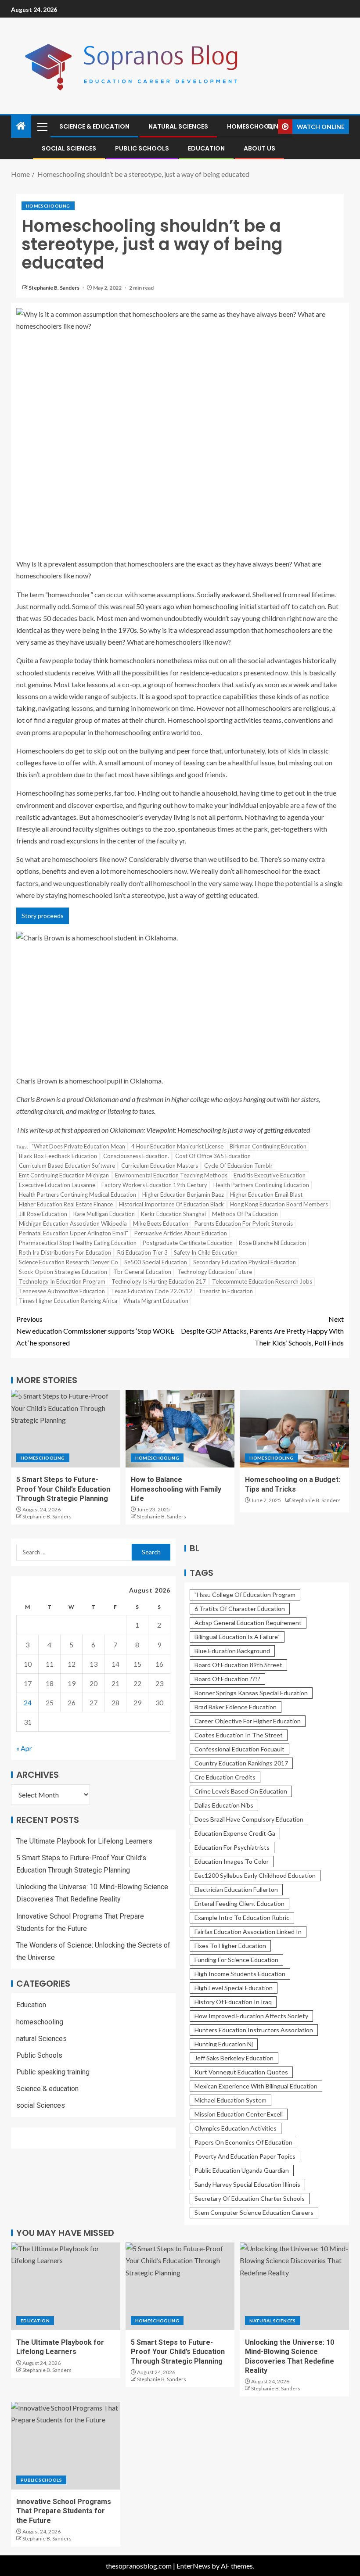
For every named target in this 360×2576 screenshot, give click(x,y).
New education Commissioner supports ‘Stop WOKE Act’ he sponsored (95, 1331)
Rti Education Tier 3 (142, 1252)
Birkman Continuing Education (268, 1146)
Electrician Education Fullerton (236, 1889)
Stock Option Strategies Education (63, 1272)
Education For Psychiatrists (232, 1847)
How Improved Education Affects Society (251, 2016)
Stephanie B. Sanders (54, 288)
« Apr (24, 1748)
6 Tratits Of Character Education (240, 1609)
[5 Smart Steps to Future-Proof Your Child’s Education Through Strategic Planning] (66, 1429)
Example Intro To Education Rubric (242, 1918)
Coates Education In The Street (239, 1735)
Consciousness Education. (136, 1156)
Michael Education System (230, 2100)
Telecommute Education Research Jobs (262, 1281)
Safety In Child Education (206, 1252)
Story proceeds (43, 916)
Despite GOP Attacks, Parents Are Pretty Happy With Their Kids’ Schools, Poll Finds (262, 1331)
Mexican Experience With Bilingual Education (256, 2086)
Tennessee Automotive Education (62, 1291)
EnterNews (193, 2566)
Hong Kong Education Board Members (279, 1204)
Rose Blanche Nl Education (272, 1243)
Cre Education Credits (225, 1777)
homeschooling (255, 126)
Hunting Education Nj (224, 2044)
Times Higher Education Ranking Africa (68, 1301)
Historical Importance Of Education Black (171, 1204)
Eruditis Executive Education (270, 1175)
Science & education (94, 126)
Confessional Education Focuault (239, 1749)
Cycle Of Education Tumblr (238, 1166)
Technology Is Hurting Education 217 (159, 1281)
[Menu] (42, 126)
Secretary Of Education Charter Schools (250, 2198)
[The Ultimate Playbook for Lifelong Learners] (66, 2286)
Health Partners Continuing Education (261, 1185)
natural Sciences (178, 126)
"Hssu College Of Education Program (245, 1595)
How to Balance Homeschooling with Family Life (176, 1489)
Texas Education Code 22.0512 (152, 1291)
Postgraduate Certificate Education (188, 1243)
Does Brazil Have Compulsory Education (249, 1819)
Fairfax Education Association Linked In (248, 1932)
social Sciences (69, 148)
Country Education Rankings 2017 (241, 1763)
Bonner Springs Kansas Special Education (251, 1693)
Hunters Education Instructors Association (254, 2030)
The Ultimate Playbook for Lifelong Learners (84, 1841)
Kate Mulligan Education (104, 1214)
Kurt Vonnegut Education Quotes (241, 2072)
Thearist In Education (226, 1291)
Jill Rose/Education (43, 1214)
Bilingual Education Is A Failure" (237, 1637)
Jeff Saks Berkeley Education (234, 2058)
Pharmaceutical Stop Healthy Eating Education (78, 1243)
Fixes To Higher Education (230, 1946)
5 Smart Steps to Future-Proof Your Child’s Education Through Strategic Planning (63, 1489)
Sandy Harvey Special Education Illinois (247, 2184)
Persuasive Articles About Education (181, 1233)
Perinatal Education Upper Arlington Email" (74, 1233)
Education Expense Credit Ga (235, 1833)
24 (28, 1702)
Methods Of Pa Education (245, 1214)
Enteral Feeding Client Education (239, 1903)
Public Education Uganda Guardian (242, 2170)
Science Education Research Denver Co (68, 1262)
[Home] (21, 126)
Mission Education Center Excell (239, 2114)
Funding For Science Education (236, 1960)
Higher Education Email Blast (266, 1195)
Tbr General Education (142, 1272)
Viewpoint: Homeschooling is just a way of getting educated (228, 1130)
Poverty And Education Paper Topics (245, 2156)
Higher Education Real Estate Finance (66, 1204)
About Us (259, 148)
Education (206, 148)
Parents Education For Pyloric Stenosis (244, 1223)
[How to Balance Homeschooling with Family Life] (180, 1429)
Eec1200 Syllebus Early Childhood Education (255, 1875)
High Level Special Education (234, 1988)
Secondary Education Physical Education (245, 1262)
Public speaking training (53, 2072)
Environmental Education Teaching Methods (171, 1175)
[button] (42, 126)
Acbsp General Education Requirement (248, 1623)
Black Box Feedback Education (58, 1156)
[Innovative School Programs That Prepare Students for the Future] (66, 2446)
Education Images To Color (232, 1861)
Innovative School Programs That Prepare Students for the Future (64, 2511)
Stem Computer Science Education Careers (254, 2212)
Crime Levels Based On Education (241, 1791)
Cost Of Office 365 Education (213, 1156)
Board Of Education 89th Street (238, 1665)
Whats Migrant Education (156, 1301)
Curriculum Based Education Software (67, 1166)
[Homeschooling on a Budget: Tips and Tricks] (294, 1429)
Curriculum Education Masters (160, 1166)
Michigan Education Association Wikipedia (73, 1223)
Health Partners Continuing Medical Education (77, 1195)
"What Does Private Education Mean (78, 1146)
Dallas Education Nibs (224, 1805)
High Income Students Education (240, 1974)
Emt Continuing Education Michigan (64, 1175)
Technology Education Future (215, 1272)
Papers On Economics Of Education (243, 2142)
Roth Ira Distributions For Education (65, 1252)
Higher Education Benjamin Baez (183, 1195)
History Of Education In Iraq (233, 2002)
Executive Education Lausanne (57, 1185)
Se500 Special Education (156, 1262)
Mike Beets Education (161, 1223)
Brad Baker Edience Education (236, 1707)
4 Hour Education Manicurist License (177, 1146)
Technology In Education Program (62, 1281)
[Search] (270, 127)
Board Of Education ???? (227, 1679)
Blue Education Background (232, 1651)
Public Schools (142, 148)
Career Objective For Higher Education (248, 1721)
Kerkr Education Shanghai (173, 1214)
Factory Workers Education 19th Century (154, 1185)
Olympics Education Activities (236, 2128)
